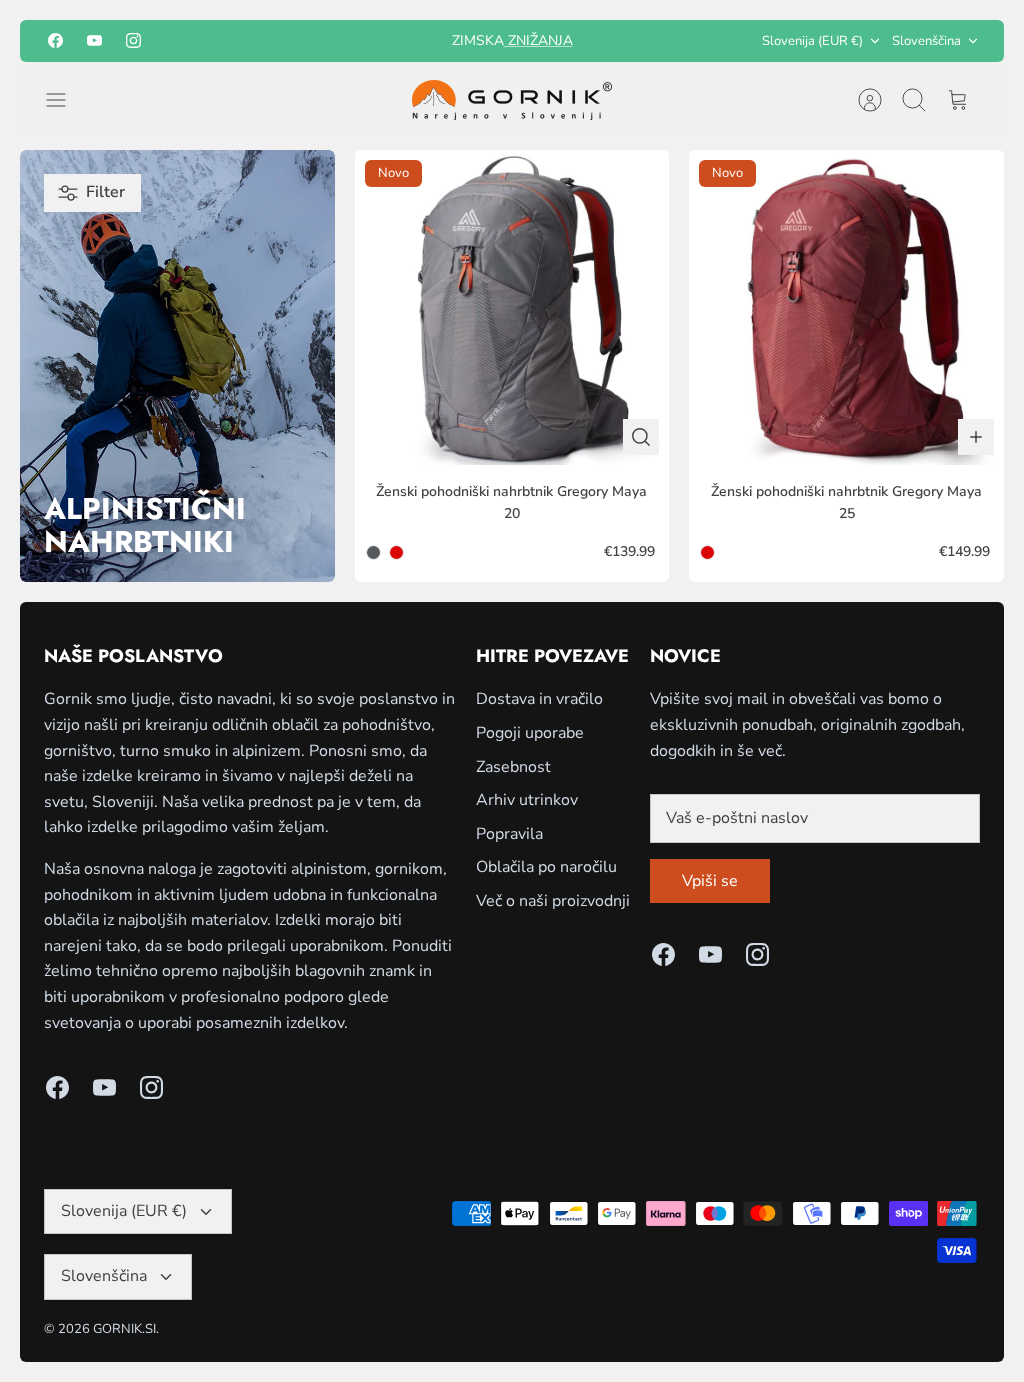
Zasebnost (513, 767)
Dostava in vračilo (539, 699)
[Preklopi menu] (66, 100)
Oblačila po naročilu (546, 867)
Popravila (509, 834)
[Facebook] (55, 40)
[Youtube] (94, 40)
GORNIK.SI (124, 1329)
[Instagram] (133, 40)
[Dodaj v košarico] (976, 437)
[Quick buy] (641, 437)
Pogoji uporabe (530, 733)
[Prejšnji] (361, 41)
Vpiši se (710, 881)
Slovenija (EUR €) (812, 41)
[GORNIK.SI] (512, 100)
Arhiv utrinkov (527, 800)
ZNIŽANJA (538, 40)
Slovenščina (926, 41)
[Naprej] (663, 41)
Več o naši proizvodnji (553, 901)
